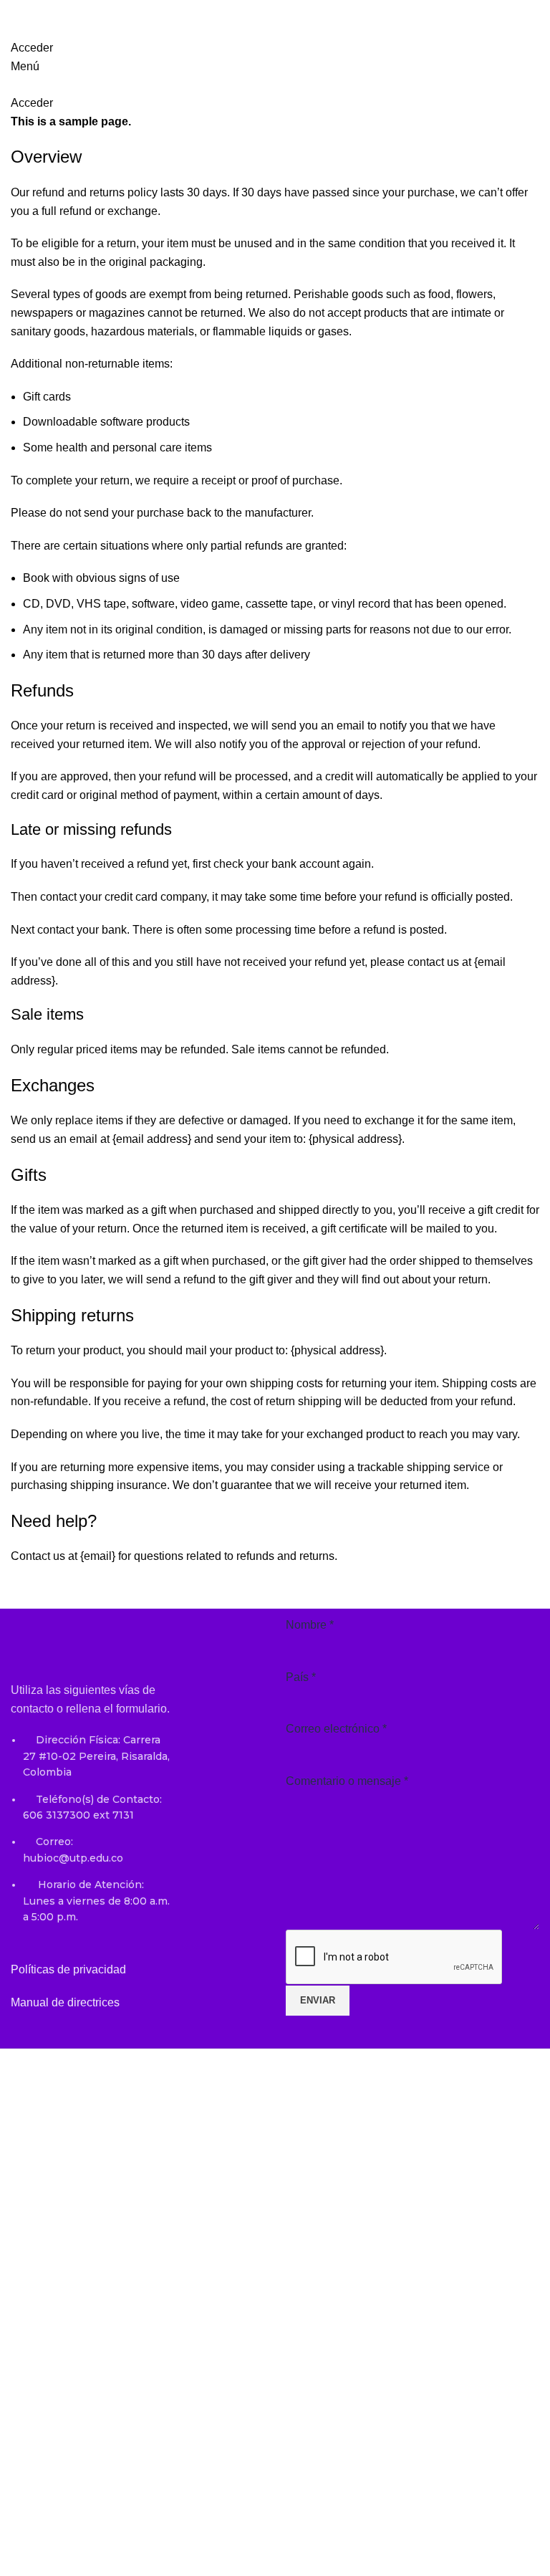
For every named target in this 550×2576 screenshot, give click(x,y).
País (301, 1677)
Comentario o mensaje (347, 1781)
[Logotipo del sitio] (111, 10)
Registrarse (95, 2548)
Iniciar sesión (159, 2548)
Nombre (310, 1625)
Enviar (318, 2000)
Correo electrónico (336, 1729)
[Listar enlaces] (92, 1841)
